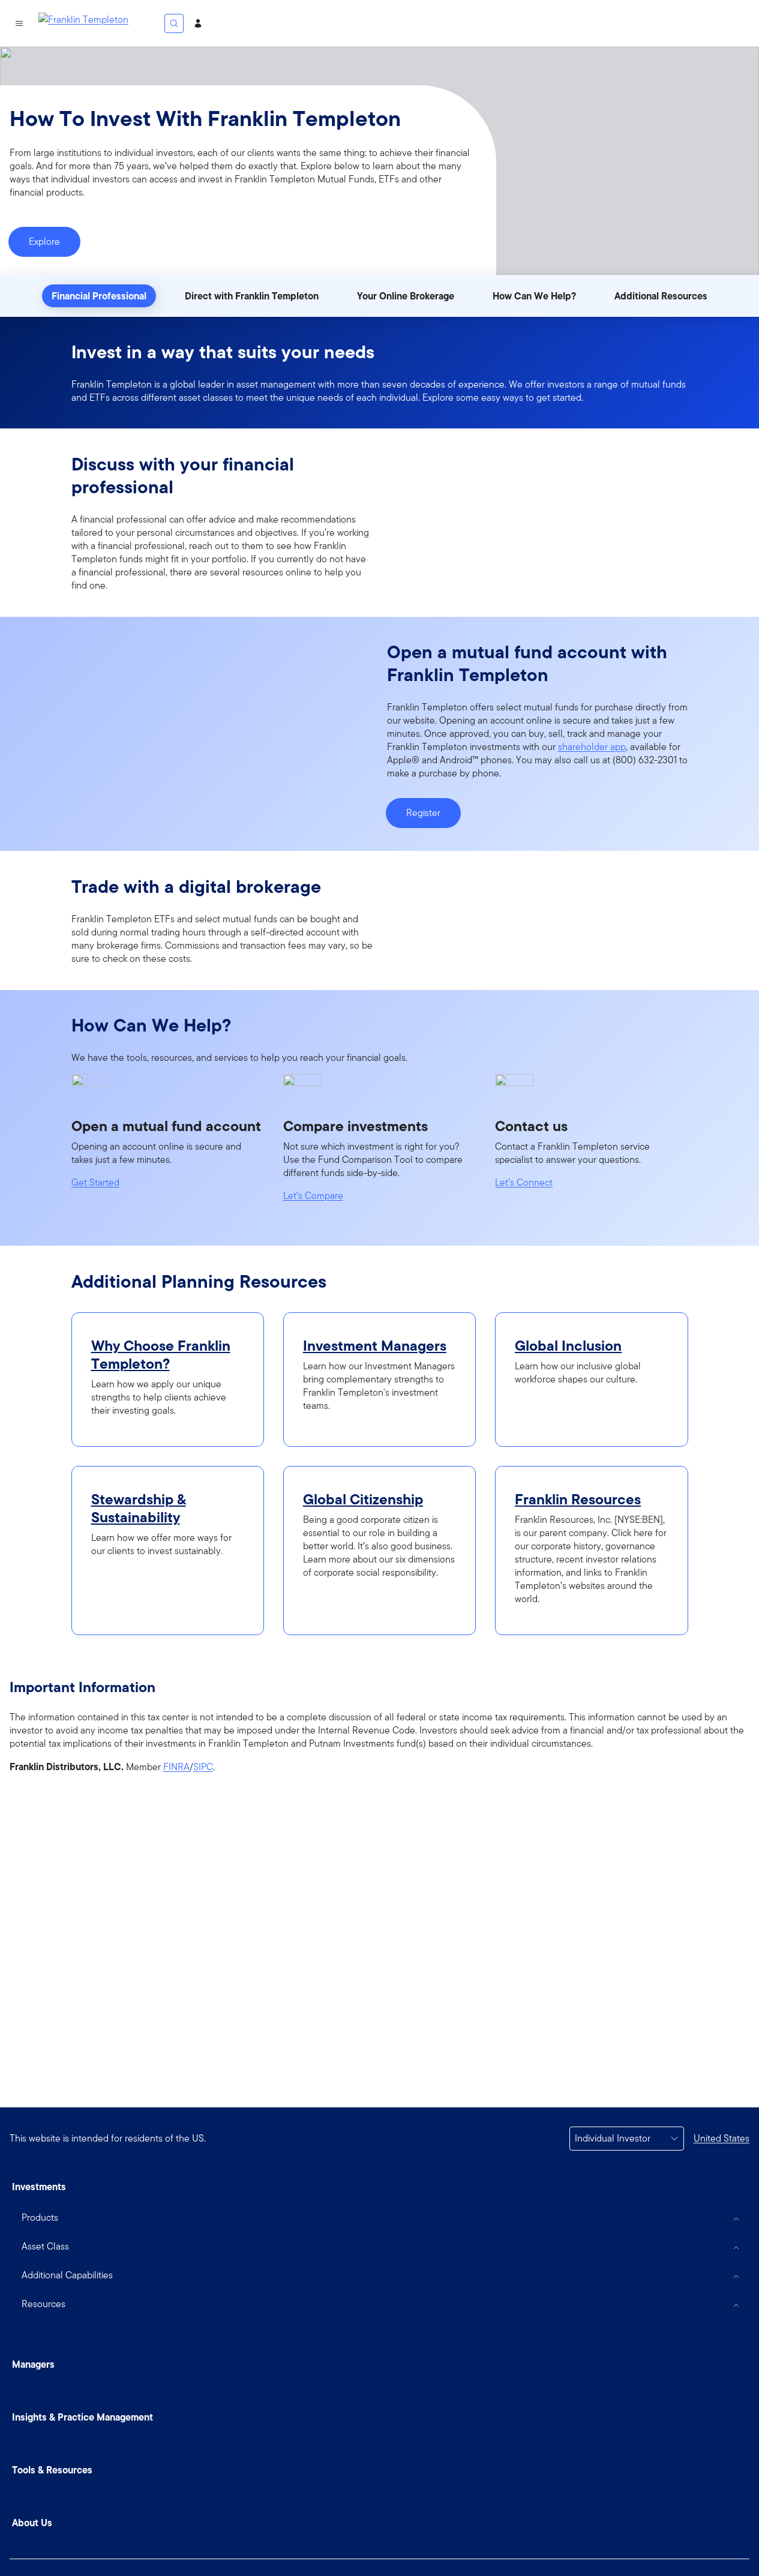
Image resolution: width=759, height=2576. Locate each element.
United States (721, 2138)
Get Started (95, 1183)
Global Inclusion (568, 1346)
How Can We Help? (534, 296)
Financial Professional (99, 296)
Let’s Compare (313, 1196)
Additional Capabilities (67, 2275)
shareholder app (592, 747)
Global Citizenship (363, 1500)
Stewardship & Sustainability (139, 1509)
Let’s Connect (524, 1183)
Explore (44, 242)
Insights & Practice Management (82, 2417)
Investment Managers (375, 1346)
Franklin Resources (578, 1500)
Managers (33, 2364)
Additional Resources (661, 296)
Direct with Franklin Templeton (252, 296)
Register (423, 813)
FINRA (176, 1767)
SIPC (203, 1767)
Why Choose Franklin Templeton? (161, 1355)
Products (40, 2217)
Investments (39, 2187)
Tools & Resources (52, 2470)
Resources (43, 2304)
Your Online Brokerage (406, 296)
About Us (32, 2523)
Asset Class (45, 2246)
